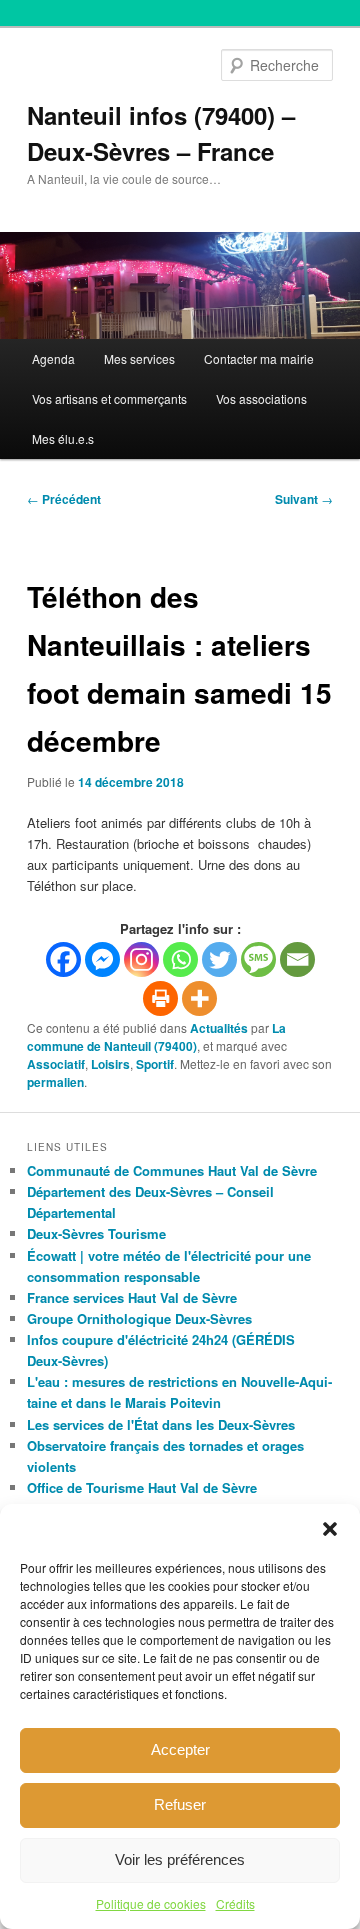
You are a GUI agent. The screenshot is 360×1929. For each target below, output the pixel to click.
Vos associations (261, 398)
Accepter (180, 1749)
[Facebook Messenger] (102, 959)
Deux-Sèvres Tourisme (96, 1233)
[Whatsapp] (180, 959)
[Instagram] (141, 959)
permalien (55, 1082)
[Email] (297, 959)
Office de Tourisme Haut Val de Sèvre (142, 1487)
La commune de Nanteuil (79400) (156, 1037)
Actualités (219, 1028)
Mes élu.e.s (63, 438)
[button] (330, 1529)
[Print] (160, 998)
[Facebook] (63, 959)
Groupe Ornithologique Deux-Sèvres (139, 1318)
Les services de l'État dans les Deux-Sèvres (161, 1424)
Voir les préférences (180, 1859)
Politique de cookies (151, 1903)
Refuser (180, 1804)
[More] (199, 998)
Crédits (235, 1903)
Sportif (155, 1064)
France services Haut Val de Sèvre (132, 1297)
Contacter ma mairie (259, 358)
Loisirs (110, 1064)
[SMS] (258, 959)
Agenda (53, 358)
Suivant (304, 499)
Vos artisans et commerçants (109, 398)
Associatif (56, 1064)
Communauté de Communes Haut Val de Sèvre (172, 1170)
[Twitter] (219, 959)
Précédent (64, 499)
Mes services (139, 358)
